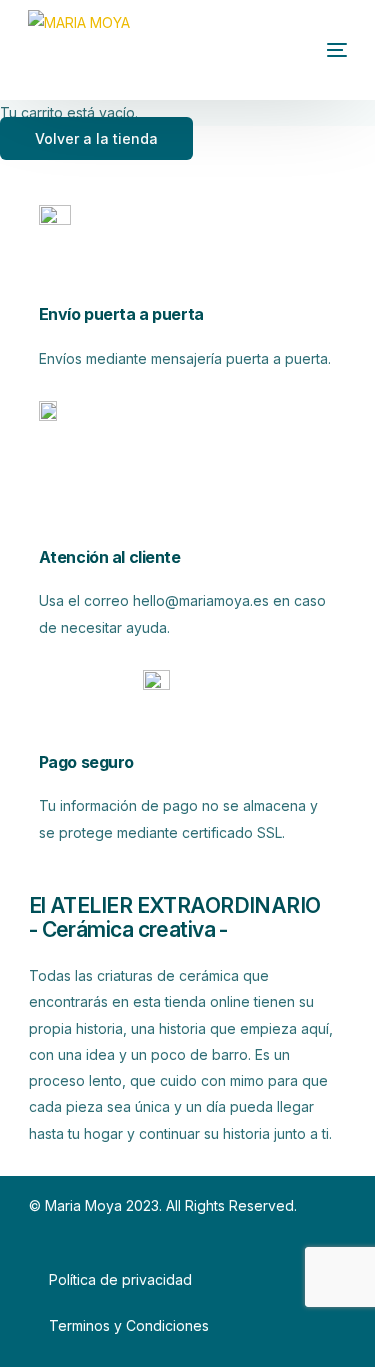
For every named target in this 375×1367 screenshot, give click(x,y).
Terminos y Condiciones (129, 1325)
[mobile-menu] (307, 50)
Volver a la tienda (96, 138)
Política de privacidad (120, 1279)
